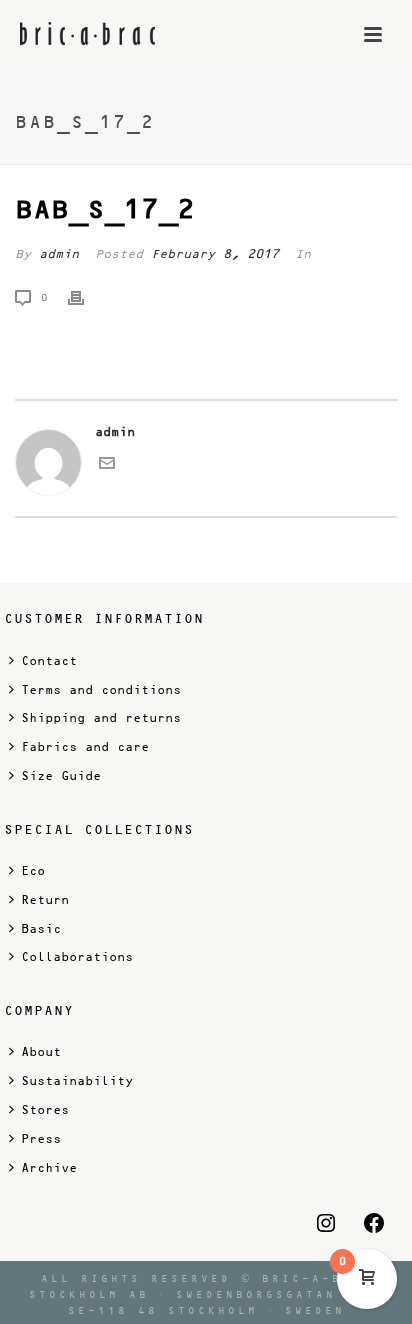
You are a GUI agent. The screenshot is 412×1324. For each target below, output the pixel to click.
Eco (33, 871)
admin (59, 254)
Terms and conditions (101, 690)
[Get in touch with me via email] (107, 467)
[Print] (86, 297)
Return (45, 900)
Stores (45, 1110)
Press (41, 1139)
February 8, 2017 (215, 254)
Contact (49, 661)
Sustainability (77, 1081)
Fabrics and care (85, 747)
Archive (49, 1168)
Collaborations (77, 957)
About (41, 1052)
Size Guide (61, 776)
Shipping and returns (101, 718)
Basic (41, 929)
